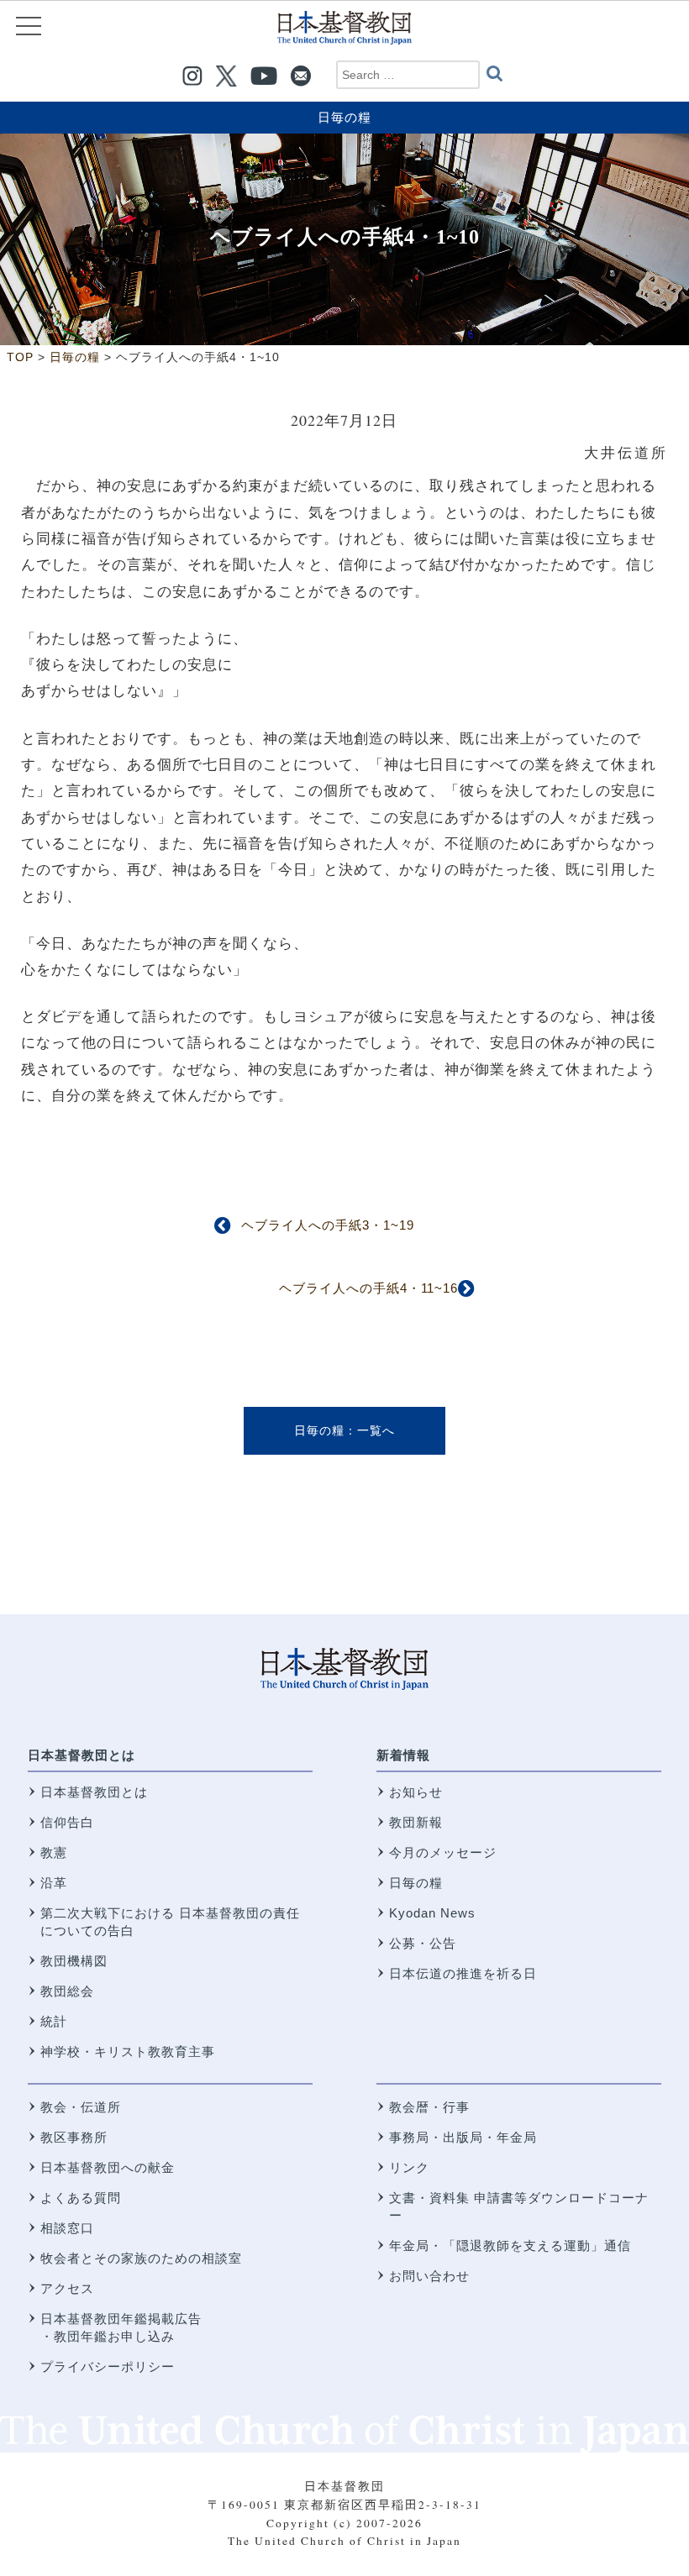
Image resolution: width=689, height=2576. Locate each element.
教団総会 (67, 1991)
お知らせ (416, 1792)
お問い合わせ (429, 2276)
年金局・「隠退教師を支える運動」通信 (510, 2245)
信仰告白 (67, 1822)
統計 (54, 2021)
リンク (409, 2167)
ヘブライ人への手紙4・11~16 (368, 1288)
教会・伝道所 (81, 2107)
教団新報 (416, 1822)
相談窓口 (67, 2228)
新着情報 (403, 1755)
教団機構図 (74, 1961)
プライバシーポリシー (108, 2366)
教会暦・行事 (429, 2107)
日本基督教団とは (82, 1755)
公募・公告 (423, 1943)
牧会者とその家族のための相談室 (141, 2258)
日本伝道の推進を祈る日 (463, 1973)
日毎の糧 (344, 117)
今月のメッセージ (443, 1852)
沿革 (54, 1883)
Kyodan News (432, 1913)
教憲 (54, 1852)
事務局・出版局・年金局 (463, 2137)
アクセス (67, 2288)
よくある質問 (81, 2198)
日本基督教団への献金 (108, 2167)
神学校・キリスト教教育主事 (128, 2051)
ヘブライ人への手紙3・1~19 (328, 1225)
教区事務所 (74, 2137)
